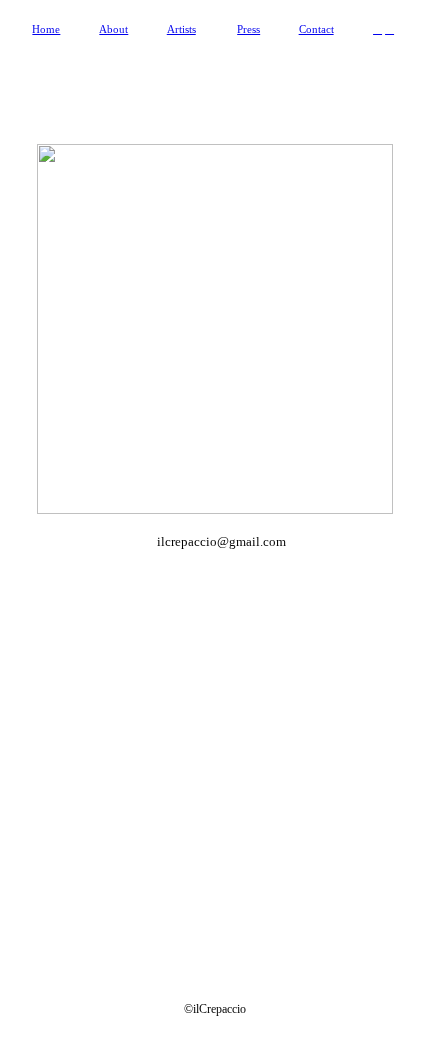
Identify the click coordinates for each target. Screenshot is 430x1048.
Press (248, 29)
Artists (181, 29)
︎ (389, 29)
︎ (377, 29)
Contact (316, 29)
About (113, 29)
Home (46, 29)
